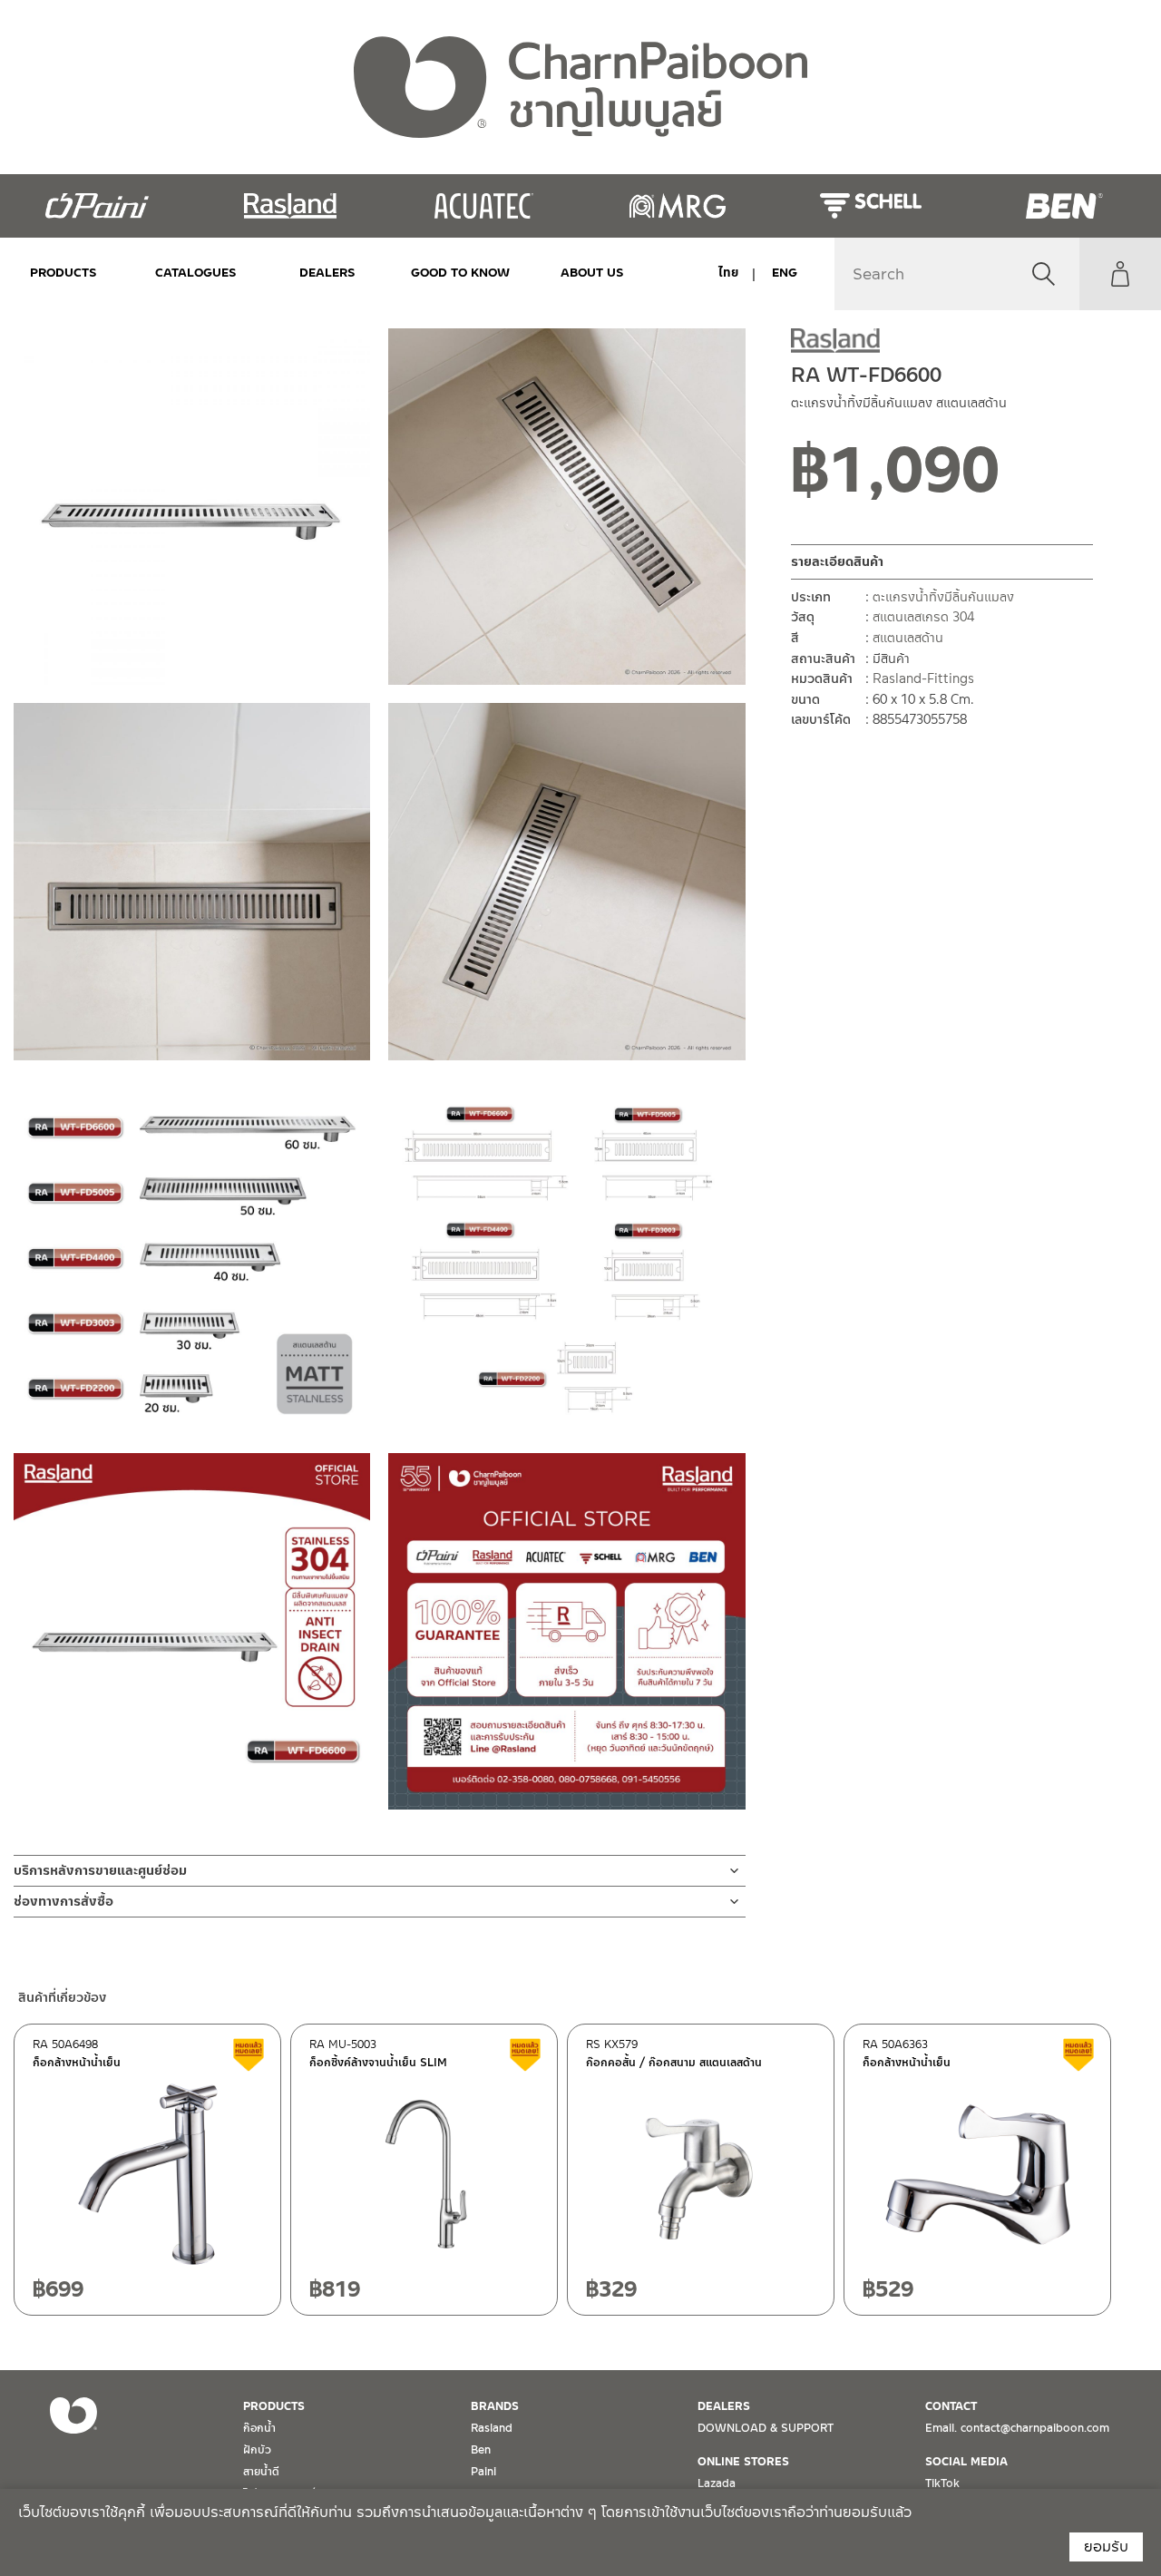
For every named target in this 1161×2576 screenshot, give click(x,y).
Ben (481, 2450)
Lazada (717, 2483)
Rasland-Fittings (923, 678)
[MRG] (677, 206)
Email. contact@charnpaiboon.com (1017, 2428)
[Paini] (97, 206)
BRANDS (495, 2406)
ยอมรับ (1106, 2547)
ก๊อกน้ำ (259, 2428)
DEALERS (327, 273)
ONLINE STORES (743, 2462)
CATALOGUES (196, 273)
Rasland (492, 2428)
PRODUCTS (63, 273)
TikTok (942, 2483)
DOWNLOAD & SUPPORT (766, 2428)
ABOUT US (592, 273)
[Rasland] (290, 206)
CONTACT (951, 2406)
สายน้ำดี (261, 2472)
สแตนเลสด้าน (908, 638)
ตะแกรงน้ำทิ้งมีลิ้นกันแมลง (943, 597)
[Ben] (1064, 206)
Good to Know (460, 273)
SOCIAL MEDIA (966, 2462)
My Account (1120, 274)
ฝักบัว (257, 2450)
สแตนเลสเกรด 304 (923, 617)
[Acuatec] (484, 206)
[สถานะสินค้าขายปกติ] (1039, 476)
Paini (483, 2472)
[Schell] (870, 206)
